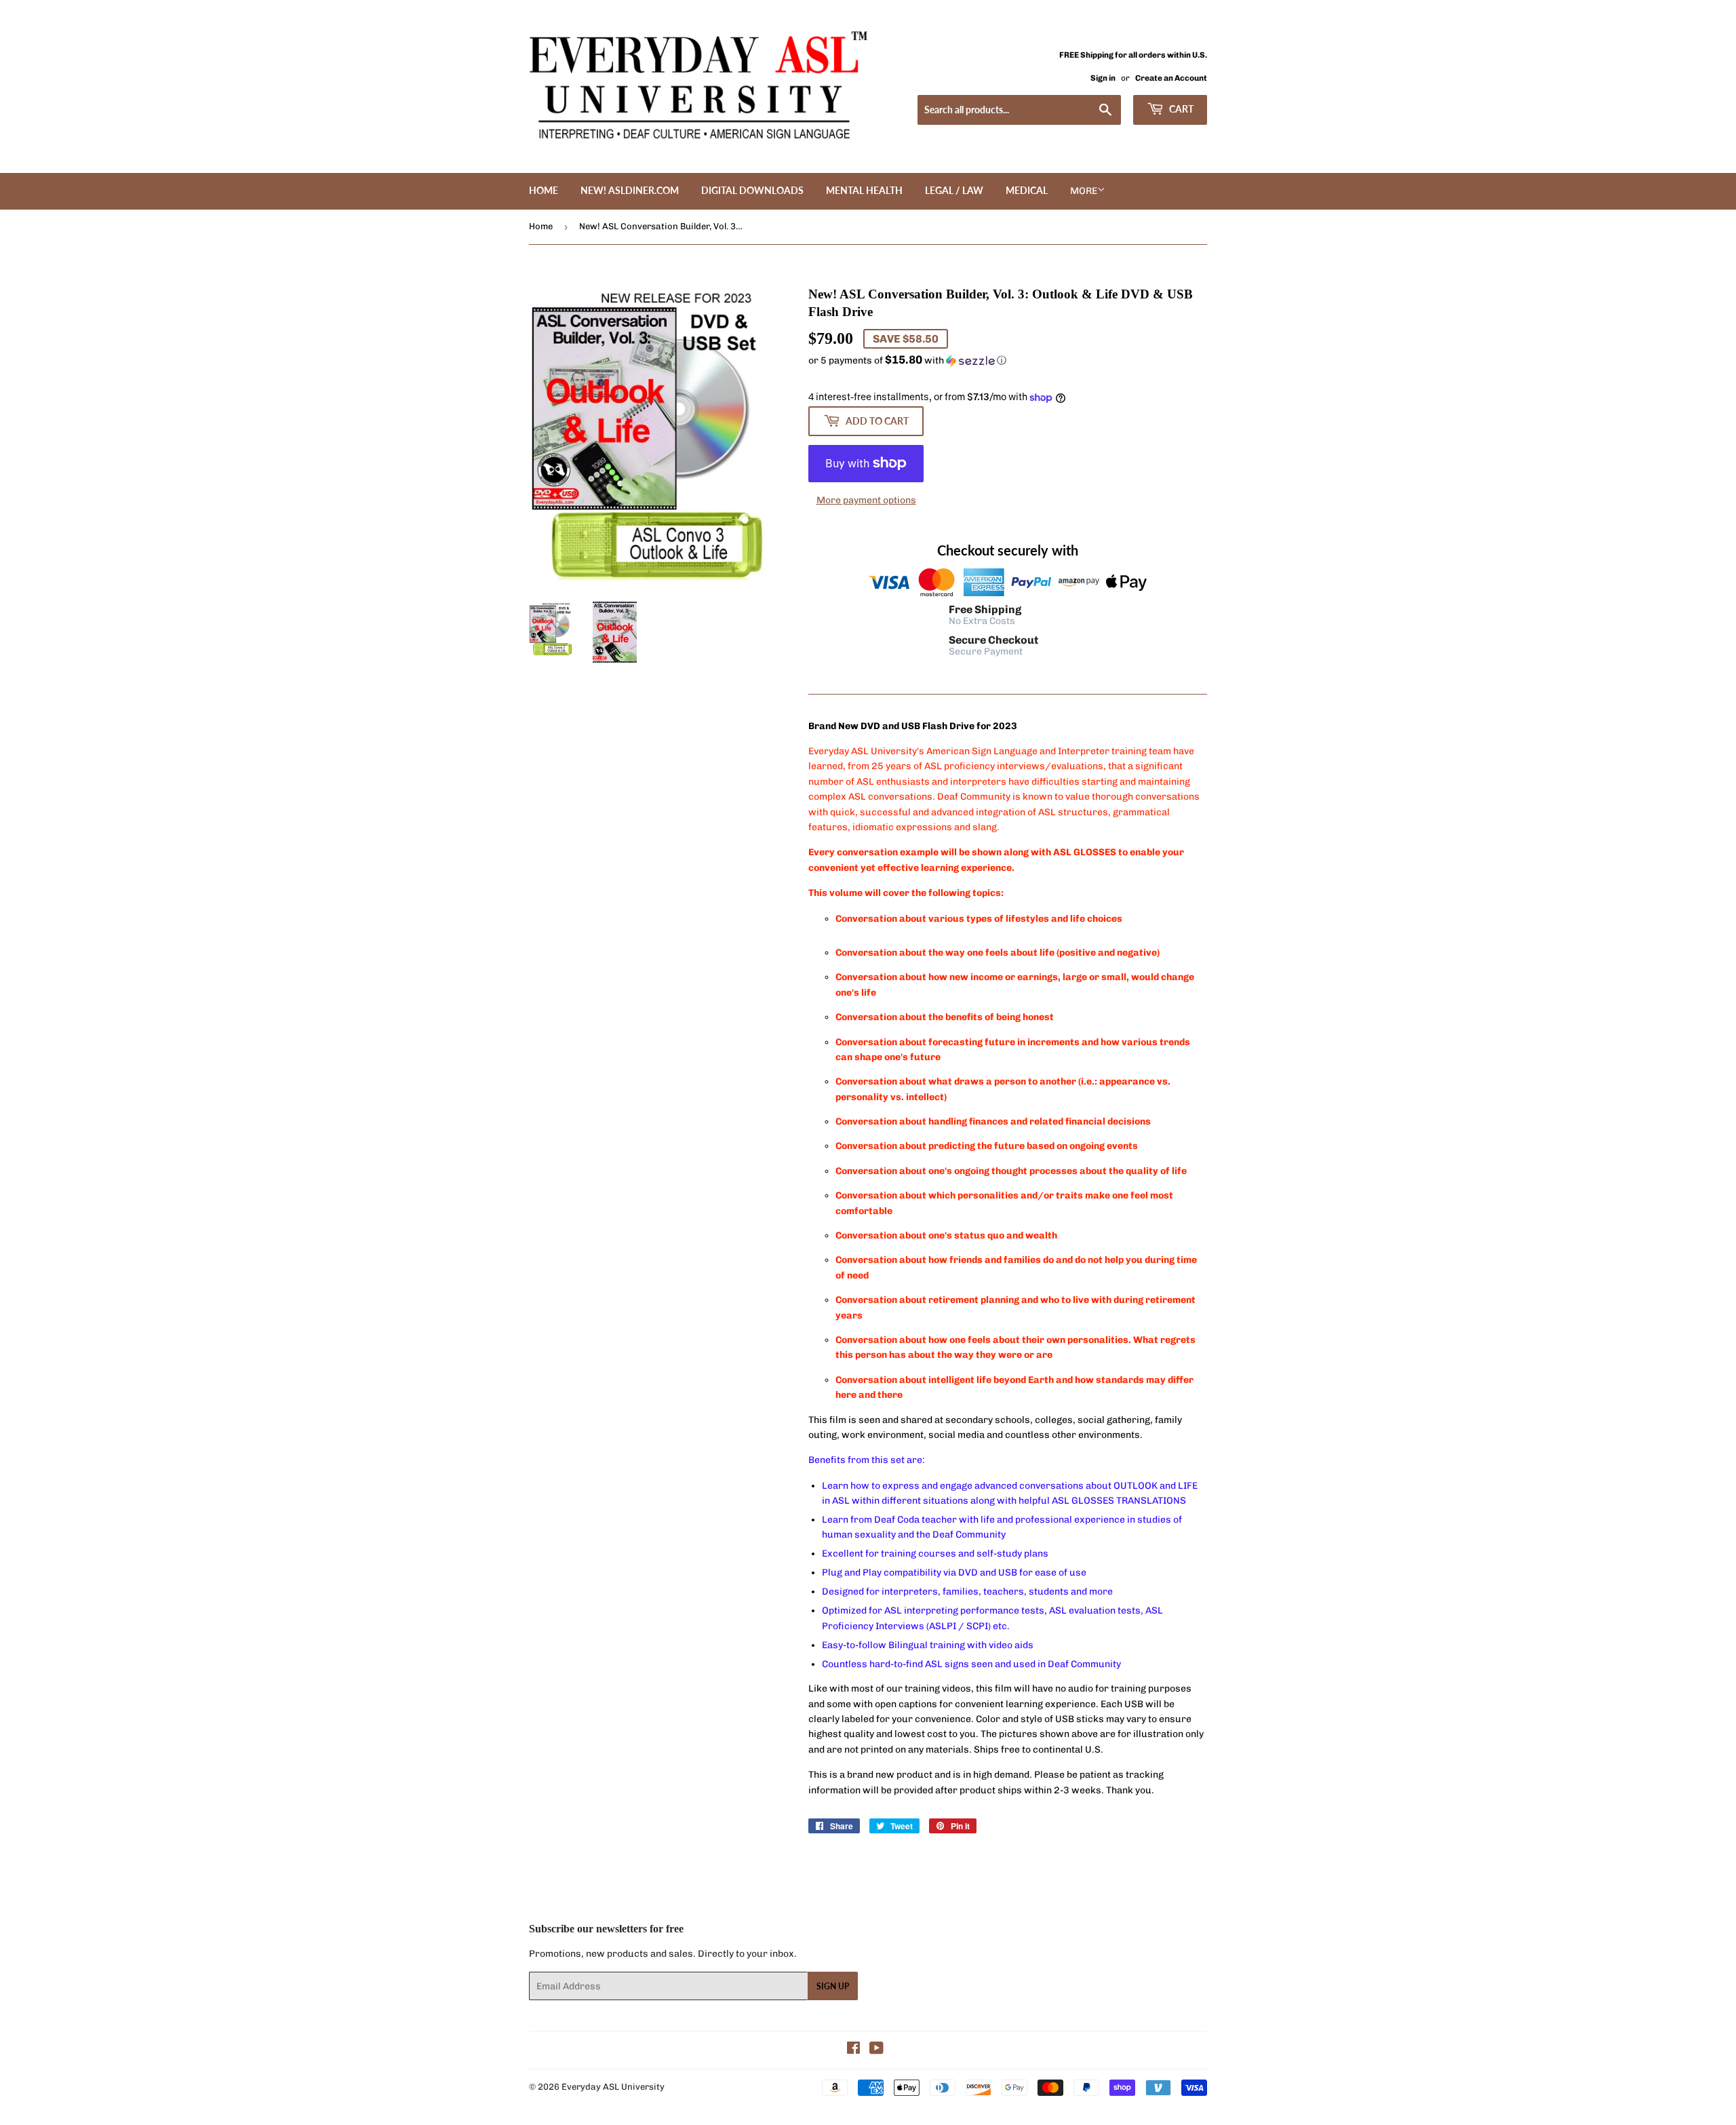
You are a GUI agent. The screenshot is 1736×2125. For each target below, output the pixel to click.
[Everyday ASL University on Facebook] (853, 2050)
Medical (1027, 190)
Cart (1180, 109)
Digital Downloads (752, 190)
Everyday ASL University (613, 2087)
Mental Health (864, 190)
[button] (1008, 360)
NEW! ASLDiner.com (630, 190)
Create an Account (1171, 78)
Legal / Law (954, 190)
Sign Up (833, 1986)
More (1084, 191)
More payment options (866, 500)
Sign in (1103, 78)
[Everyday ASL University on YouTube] (876, 2050)
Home (544, 190)
